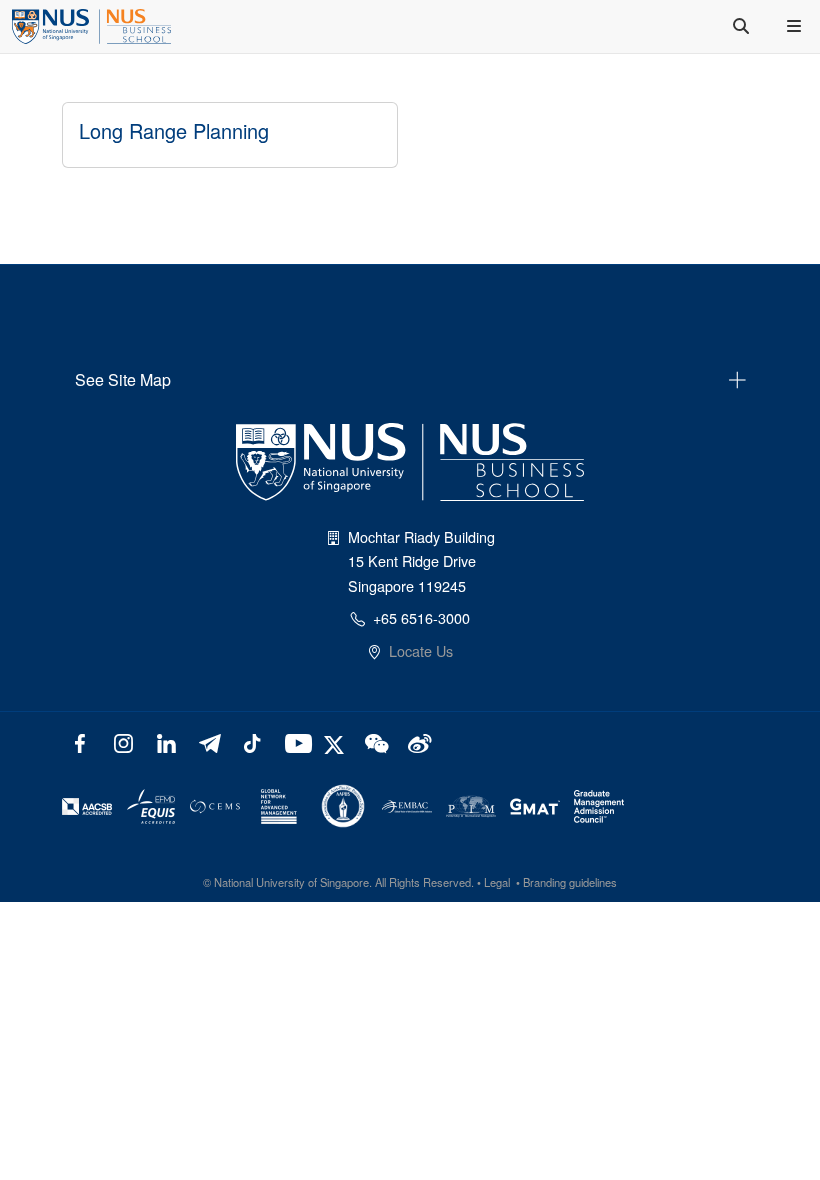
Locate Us (421, 650)
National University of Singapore (291, 882)
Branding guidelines (570, 882)
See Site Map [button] (123, 379)
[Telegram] (209, 741)
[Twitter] (336, 741)
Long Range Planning (174, 130)
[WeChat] (374, 741)
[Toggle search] (743, 26)
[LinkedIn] (166, 741)
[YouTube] (294, 741)
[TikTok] (251, 741)
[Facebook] (80, 741)
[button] (796, 26)
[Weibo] (417, 741)
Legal (497, 882)
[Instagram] (123, 741)
